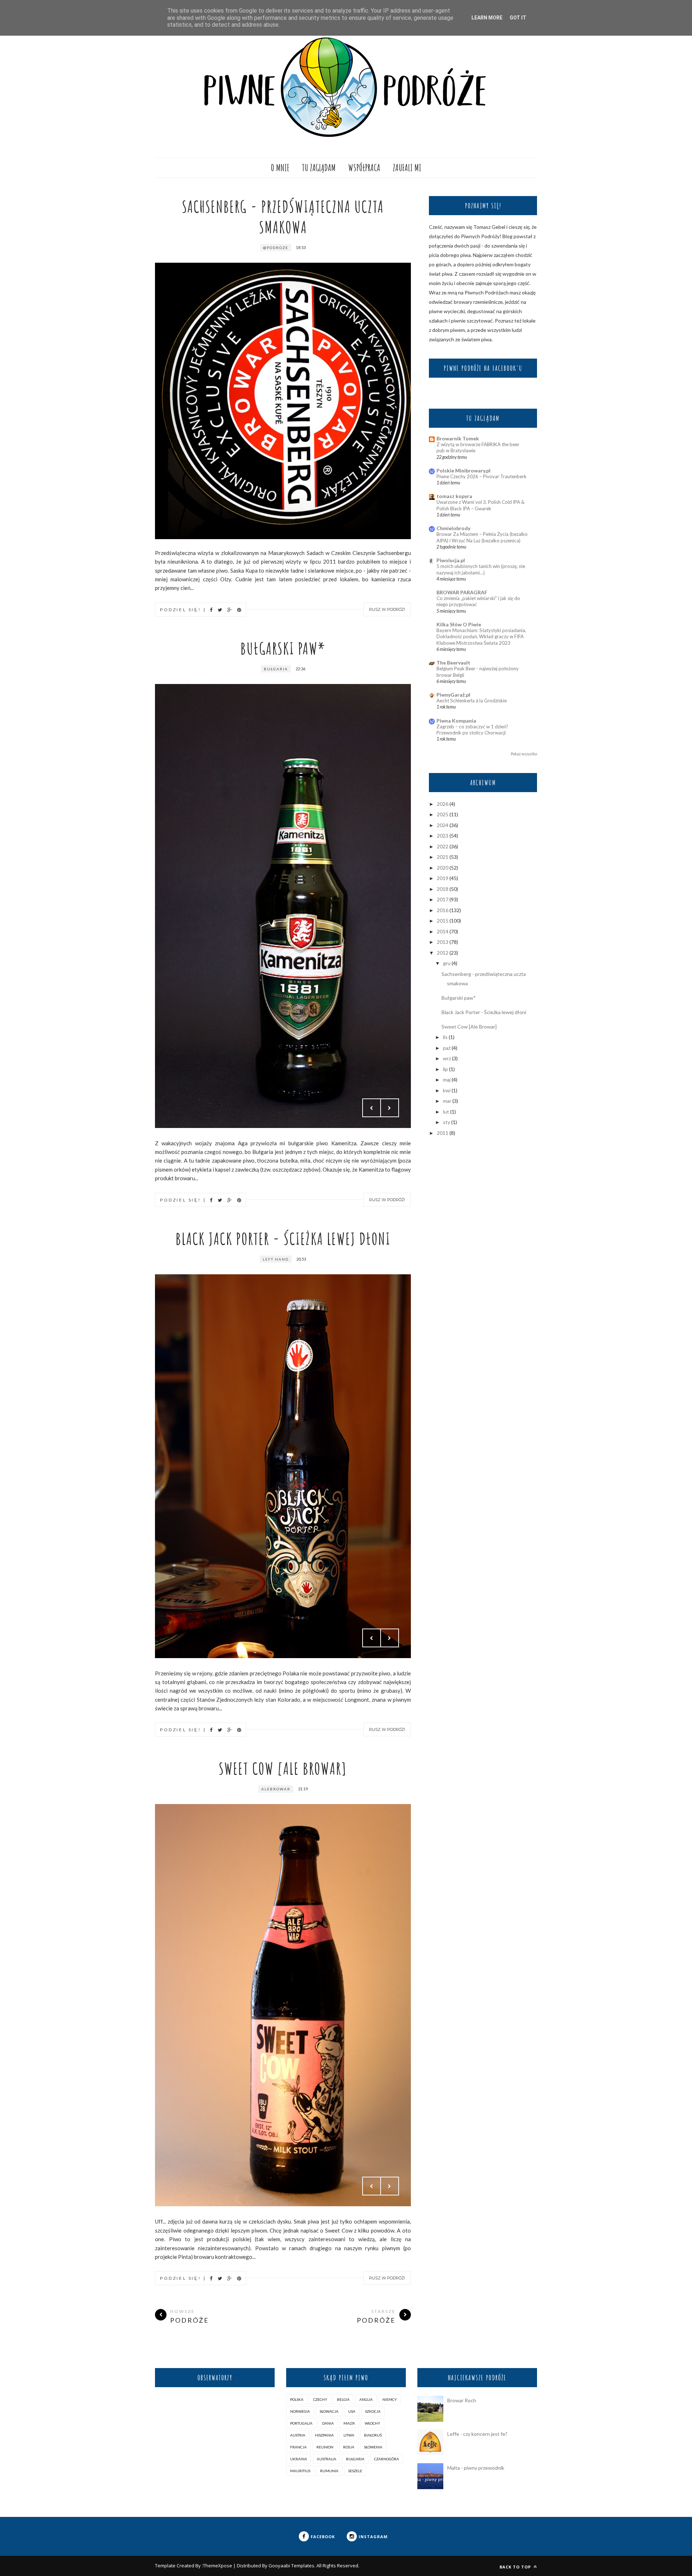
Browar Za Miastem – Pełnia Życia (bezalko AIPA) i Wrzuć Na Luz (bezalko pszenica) (482, 537)
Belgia (343, 2399)
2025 (443, 814)
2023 (443, 836)
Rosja (349, 2447)
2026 (443, 804)
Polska (297, 2399)
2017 (443, 899)
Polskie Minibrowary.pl (463, 470)
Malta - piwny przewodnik (476, 2468)
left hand (276, 1259)
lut (446, 1112)
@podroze (276, 248)
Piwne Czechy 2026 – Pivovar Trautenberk (482, 476)
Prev (372, 1108)
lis (445, 1037)
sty (447, 1122)
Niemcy (390, 2399)
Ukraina (299, 2459)
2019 (443, 878)
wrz (447, 1058)
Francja (298, 2447)
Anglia (366, 2399)
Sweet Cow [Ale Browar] (283, 1768)
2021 (443, 857)
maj (447, 1080)
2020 (443, 868)
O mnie (280, 168)
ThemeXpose (218, 2566)
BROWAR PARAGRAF (462, 592)
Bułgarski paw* (283, 648)
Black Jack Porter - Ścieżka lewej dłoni (283, 1238)
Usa (352, 2411)
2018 (443, 889)
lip (445, 1069)
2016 (443, 910)
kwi (447, 1090)
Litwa (349, 2435)
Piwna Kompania (456, 721)
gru (447, 963)
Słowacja (329, 2411)
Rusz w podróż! (387, 609)
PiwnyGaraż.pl (453, 695)
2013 (443, 942)
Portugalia (301, 2423)
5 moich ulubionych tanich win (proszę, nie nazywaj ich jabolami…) (481, 569)
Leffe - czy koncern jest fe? (477, 2434)
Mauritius (300, 2471)
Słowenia (373, 2447)
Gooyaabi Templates (291, 2566)
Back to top (516, 2567)
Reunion (325, 2447)
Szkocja (373, 2411)
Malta (349, 2423)
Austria (298, 2435)
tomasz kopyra (454, 496)
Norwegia (300, 2411)
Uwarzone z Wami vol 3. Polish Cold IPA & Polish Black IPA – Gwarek (480, 505)
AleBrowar (276, 1789)
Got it (518, 18)
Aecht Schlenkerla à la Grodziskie (472, 701)
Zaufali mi (407, 168)
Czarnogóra (387, 2459)
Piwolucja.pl (451, 560)
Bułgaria (276, 669)
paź (447, 1048)
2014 (443, 931)
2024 (443, 825)
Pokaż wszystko (524, 754)
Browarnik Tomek (458, 438)
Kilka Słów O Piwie (459, 624)
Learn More (487, 18)
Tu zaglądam (319, 168)
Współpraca (364, 168)
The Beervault (453, 663)
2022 (443, 846)
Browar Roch (462, 2400)
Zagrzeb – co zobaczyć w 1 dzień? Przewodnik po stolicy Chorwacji (472, 730)
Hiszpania (324, 2435)
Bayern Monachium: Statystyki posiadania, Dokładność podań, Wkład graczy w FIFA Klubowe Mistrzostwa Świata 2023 (481, 637)
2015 (443, 921)
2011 (443, 1133)
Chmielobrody (453, 528)
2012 (443, 953)
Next (390, 1108)
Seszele (355, 2471)
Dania (328, 2423)
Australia (327, 2459)
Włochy (372, 2423)
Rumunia (329, 2471)
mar (447, 1101)
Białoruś (373, 2435)
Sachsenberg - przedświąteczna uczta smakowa (283, 217)
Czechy (320, 2399)
